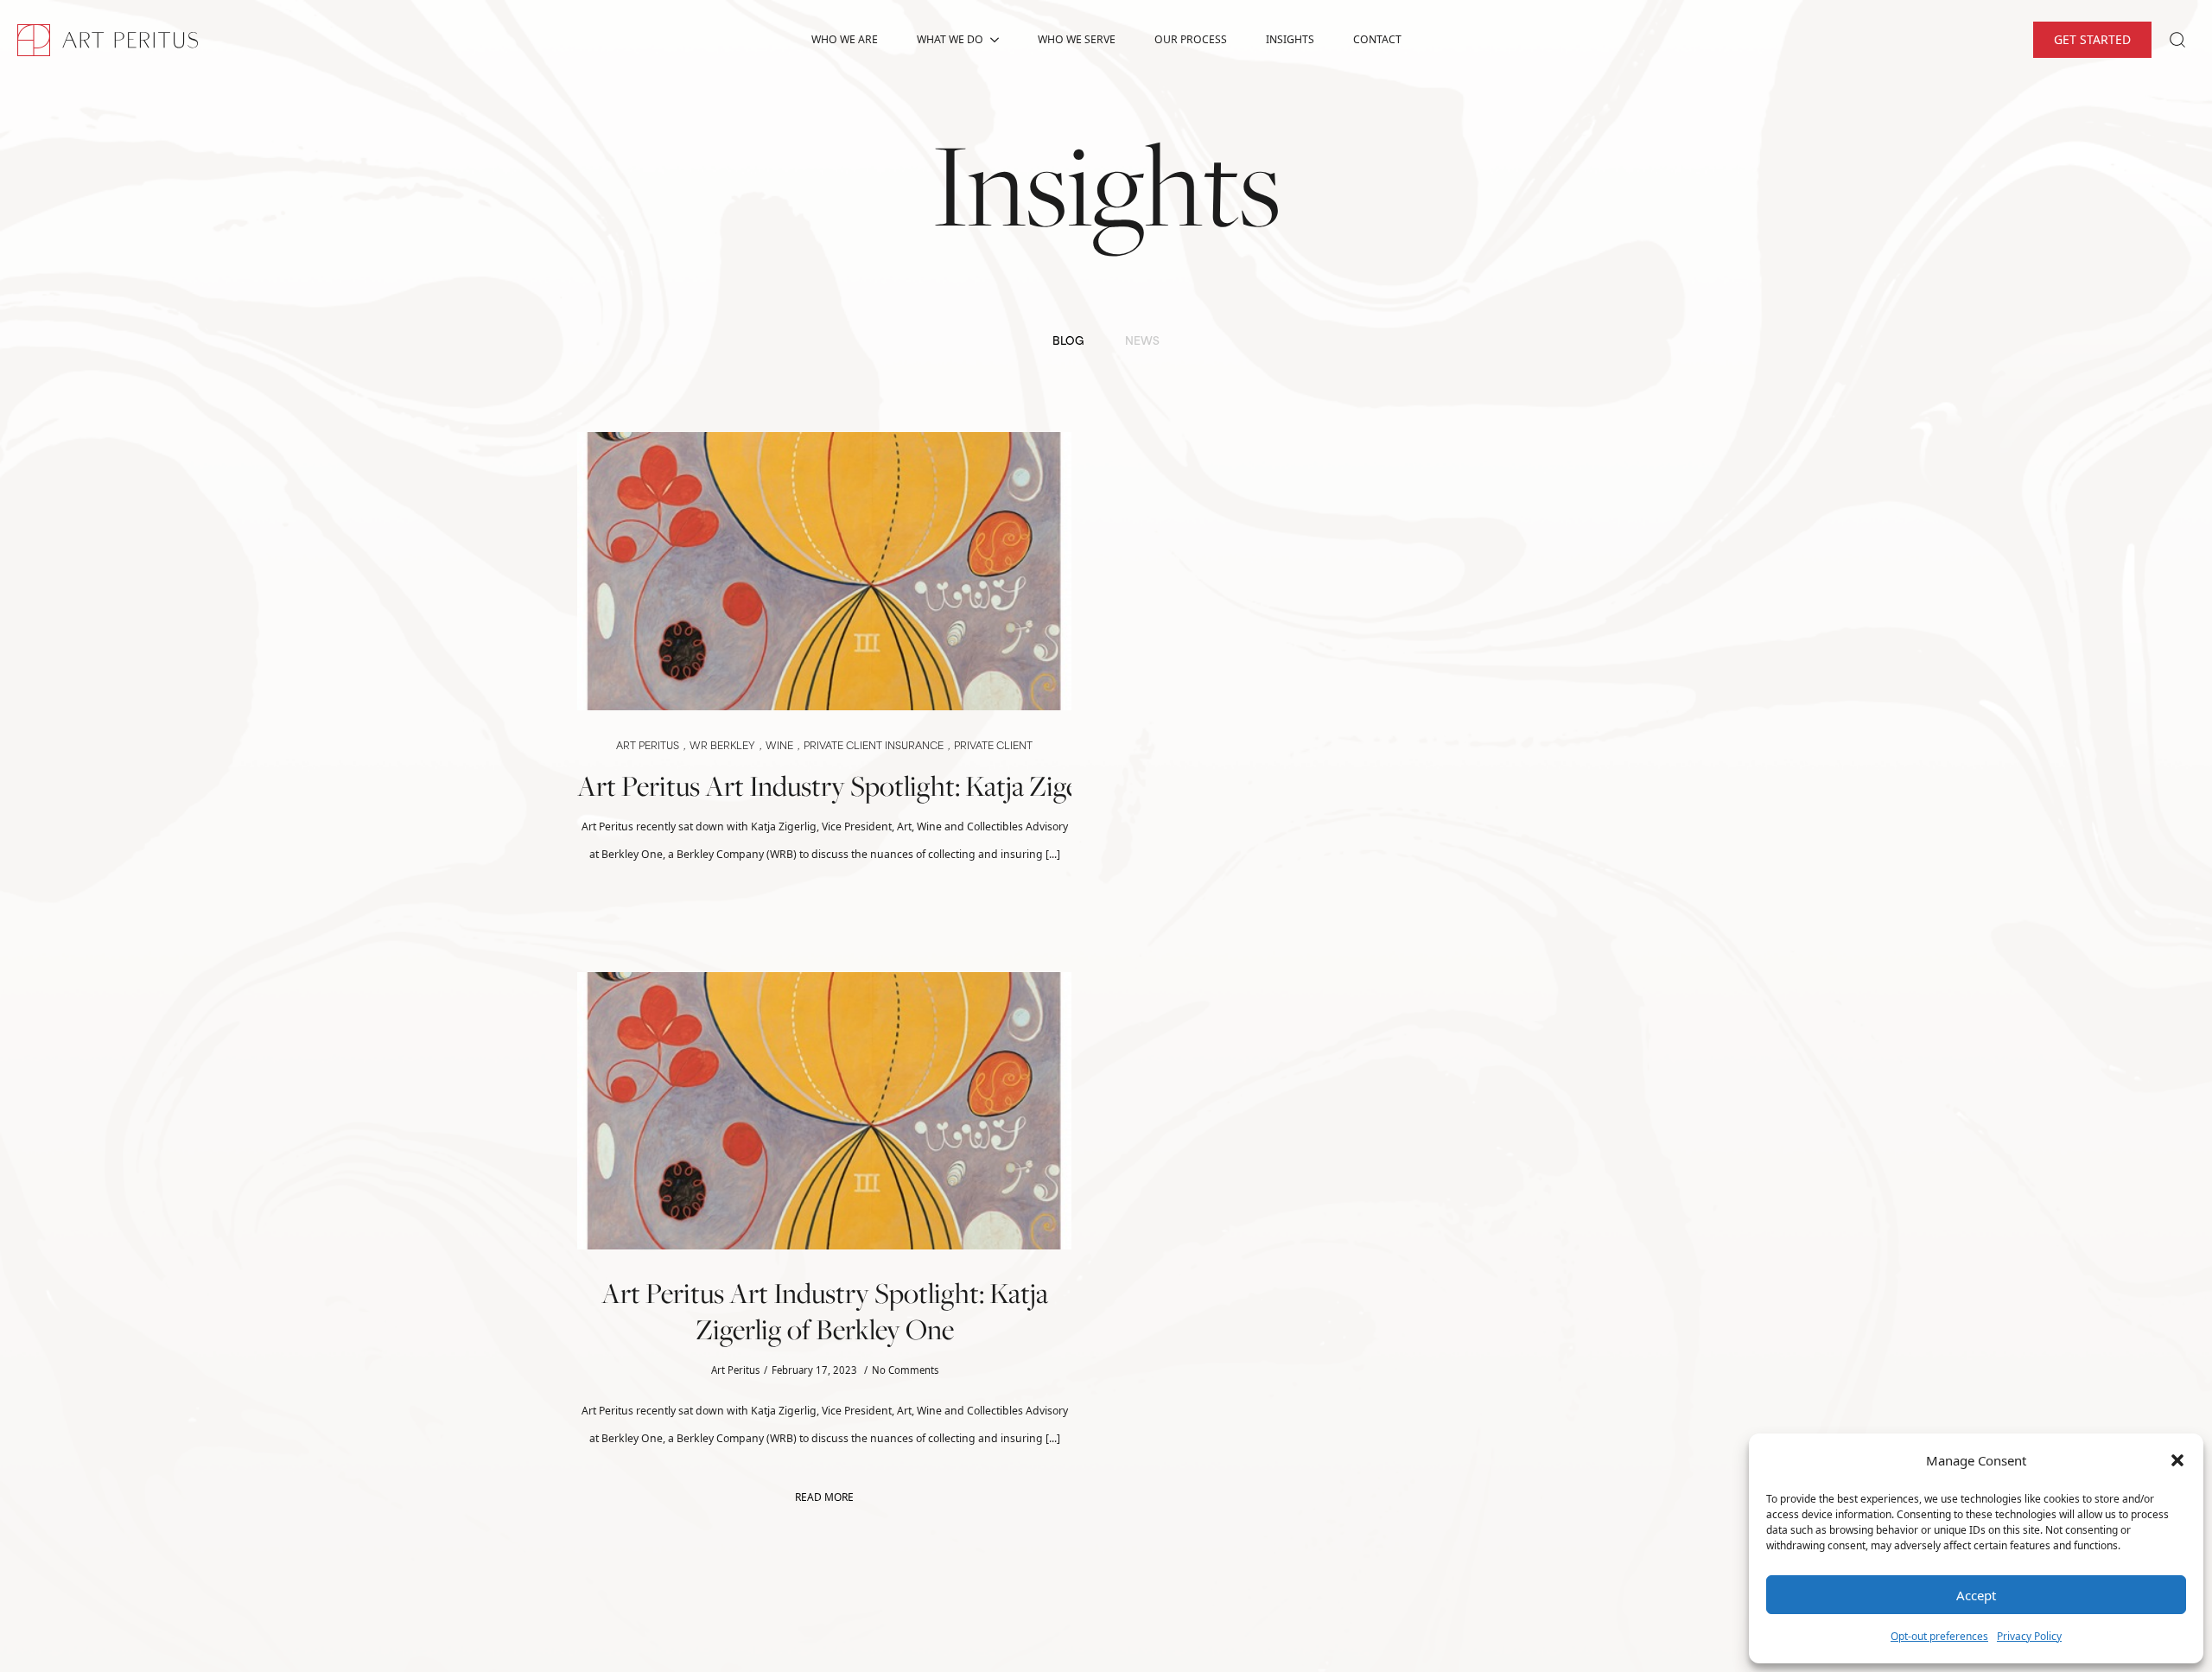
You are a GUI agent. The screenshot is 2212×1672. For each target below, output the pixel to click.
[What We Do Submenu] (1000, 40)
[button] (2177, 1460)
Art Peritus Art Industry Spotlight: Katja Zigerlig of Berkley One (824, 786)
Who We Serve (1077, 39)
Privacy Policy (2029, 1636)
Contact (1377, 39)
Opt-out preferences (1939, 1636)
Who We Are (845, 39)
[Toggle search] (2177, 40)
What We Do (950, 39)
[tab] (1068, 343)
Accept (1976, 1595)
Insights (1290, 39)
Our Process (1191, 39)
